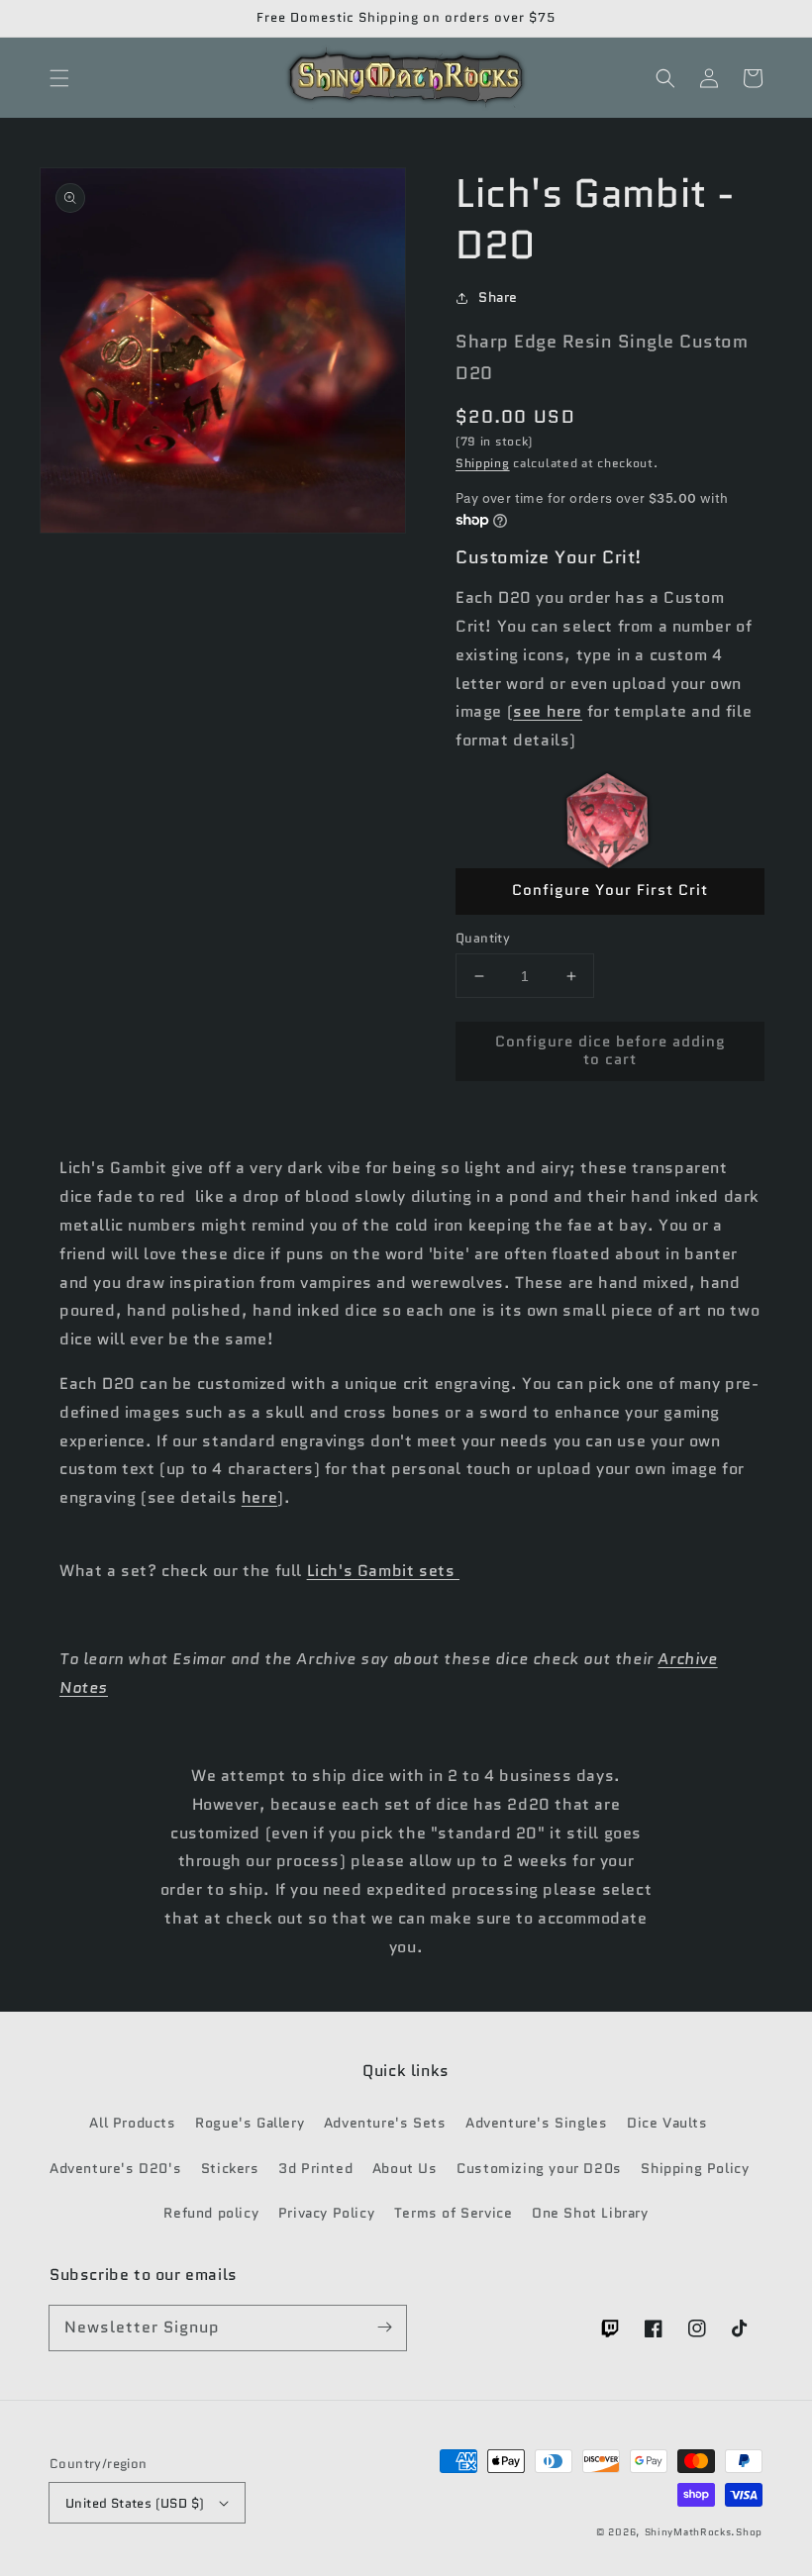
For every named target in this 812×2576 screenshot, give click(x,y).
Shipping (483, 463)
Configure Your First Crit (610, 890)
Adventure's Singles (536, 2123)
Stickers (230, 2168)
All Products (132, 2123)
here (259, 1497)
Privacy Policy (326, 2213)
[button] (59, 78)
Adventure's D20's (115, 2168)
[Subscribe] (384, 2328)
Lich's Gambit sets (383, 1571)
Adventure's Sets (385, 2123)
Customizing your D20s (539, 2168)
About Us (405, 2168)
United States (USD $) (135, 2503)
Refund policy (211, 2213)
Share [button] (498, 297)
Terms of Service (454, 2213)
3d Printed (315, 2168)
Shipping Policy (695, 2168)
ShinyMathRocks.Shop (704, 2532)
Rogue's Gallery (250, 2123)
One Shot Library (590, 2213)
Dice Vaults (667, 2123)
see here (548, 711)
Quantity (483, 938)
